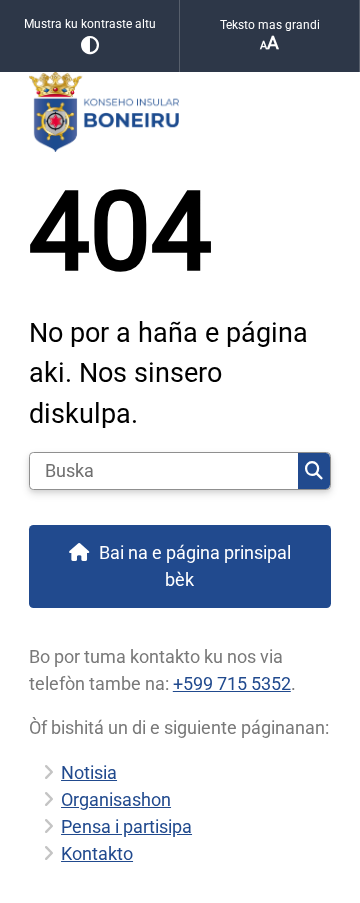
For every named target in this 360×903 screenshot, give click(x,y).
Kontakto (97, 853)
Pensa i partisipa (126, 826)
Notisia (89, 772)
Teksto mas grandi (270, 25)
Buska (314, 471)
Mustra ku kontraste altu (90, 24)
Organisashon (116, 799)
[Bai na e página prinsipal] (180, 112)
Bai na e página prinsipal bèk (195, 566)
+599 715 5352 (232, 683)
